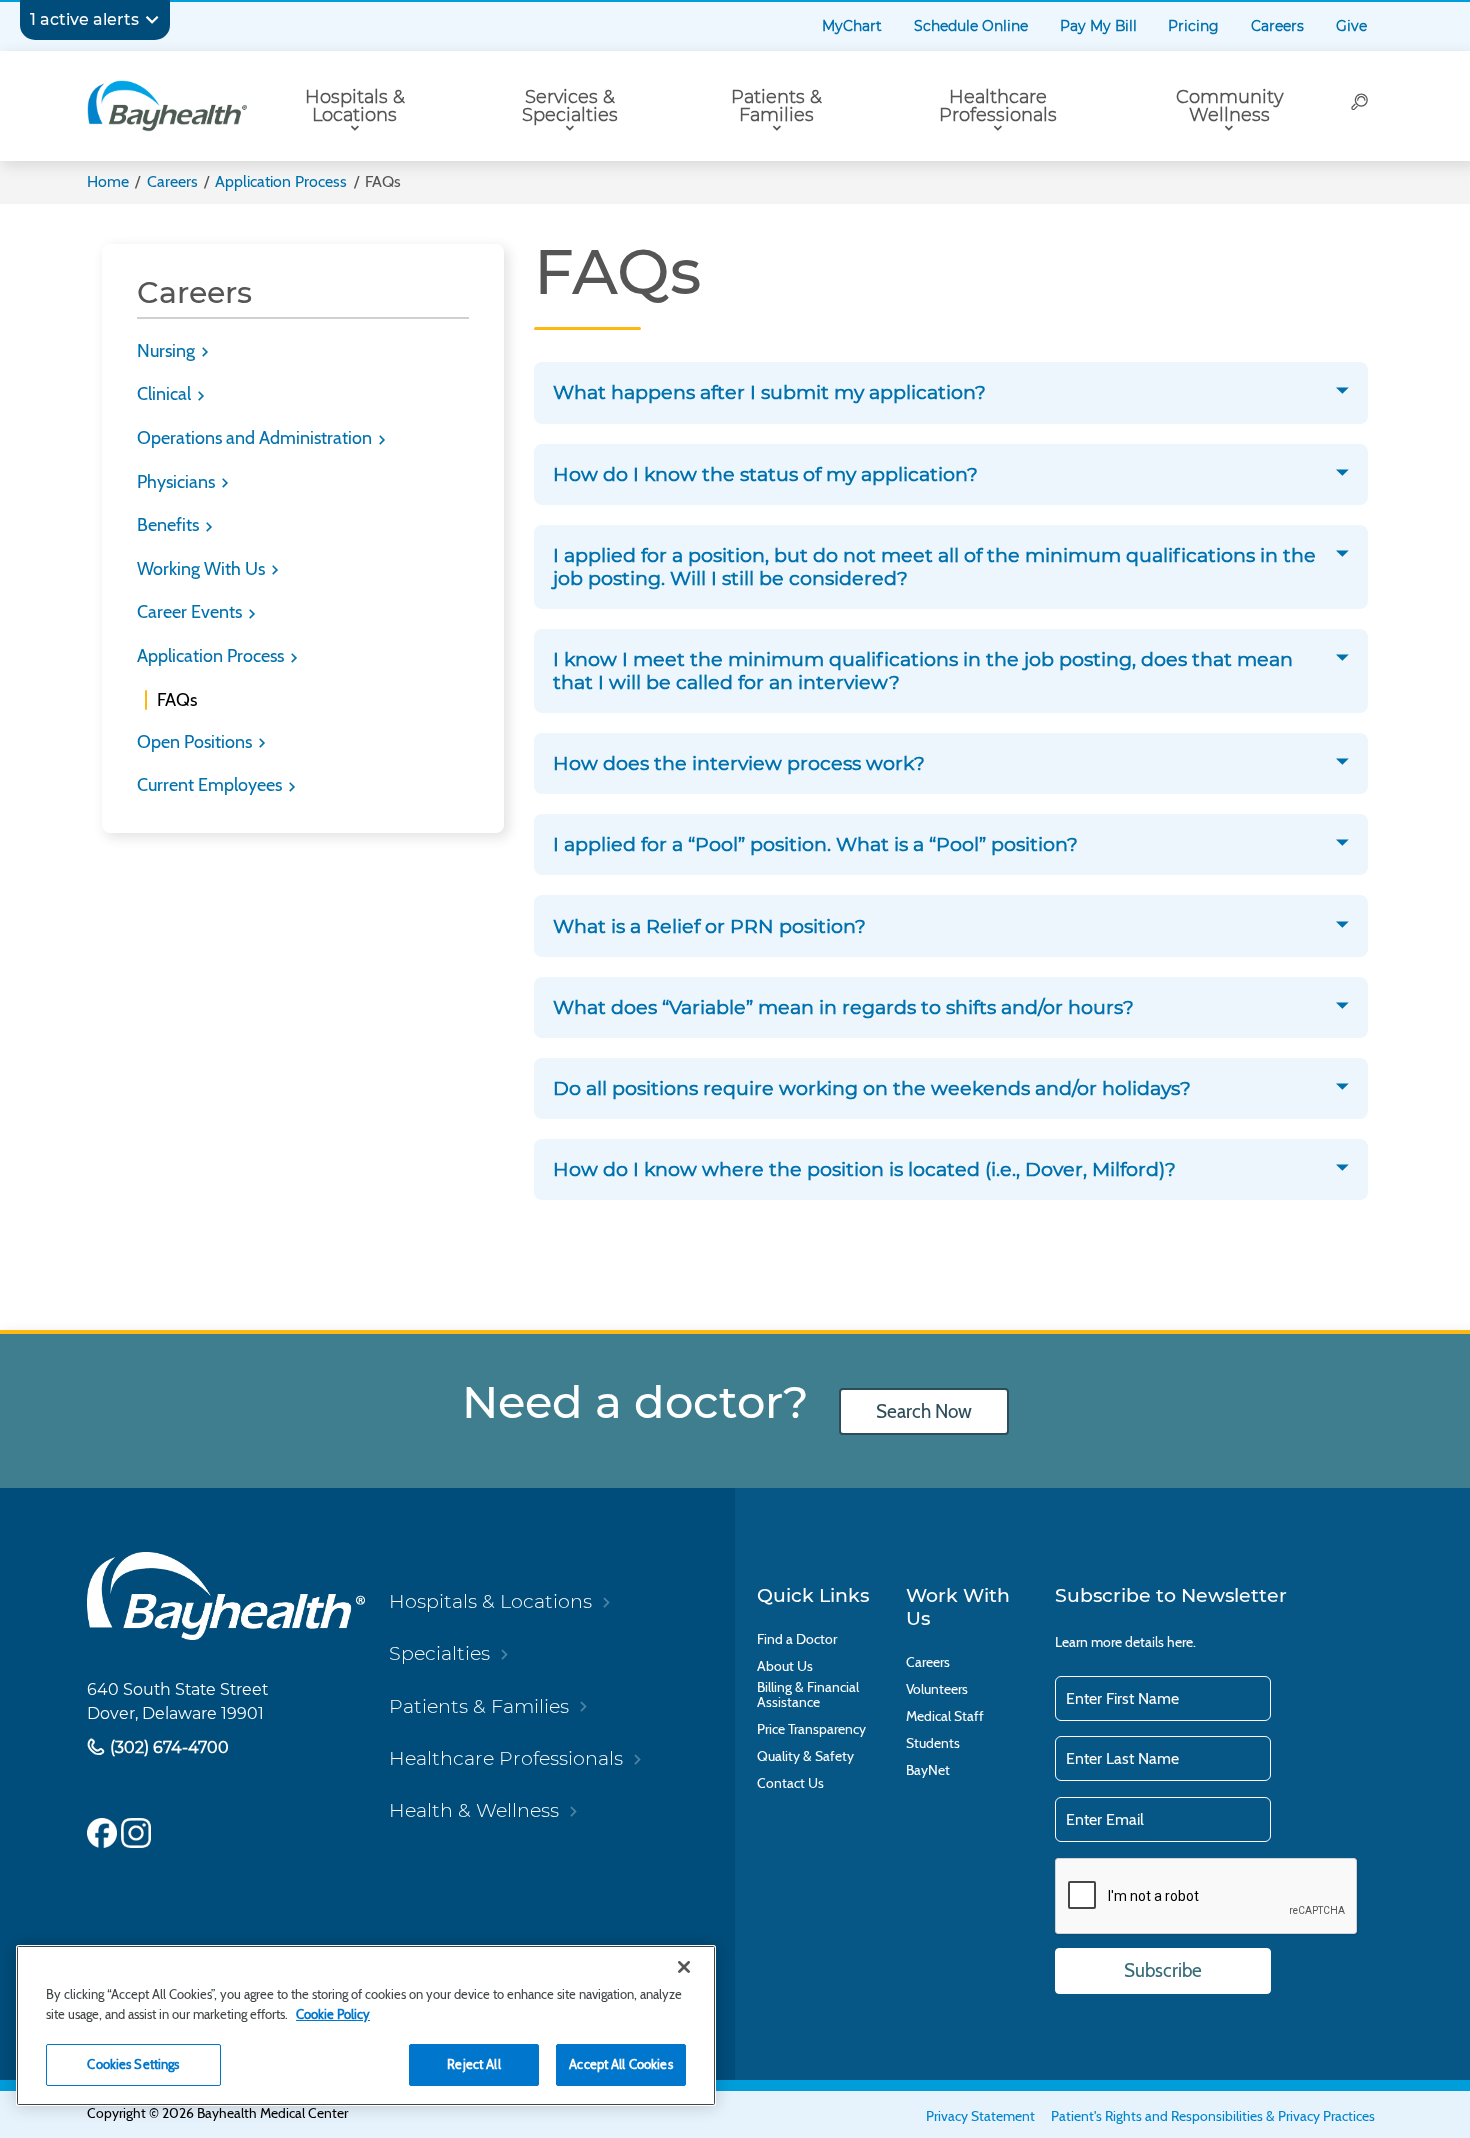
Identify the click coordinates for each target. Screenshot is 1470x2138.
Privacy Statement (980, 2116)
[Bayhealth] (167, 106)
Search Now (924, 1411)
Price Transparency (811, 1729)
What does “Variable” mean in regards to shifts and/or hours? (843, 1007)
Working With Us (203, 569)
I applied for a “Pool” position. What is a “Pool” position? (815, 844)
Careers (1277, 26)
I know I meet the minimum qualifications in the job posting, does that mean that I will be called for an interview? (923, 671)
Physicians (178, 482)
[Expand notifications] (152, 20)
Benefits (170, 525)
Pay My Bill (1098, 26)
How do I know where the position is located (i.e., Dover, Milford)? (864, 1169)
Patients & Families (776, 105)
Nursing (168, 351)
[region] (366, 2025)
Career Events (191, 612)
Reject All (473, 2064)
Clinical (166, 394)
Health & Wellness (474, 1810)
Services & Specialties (570, 105)
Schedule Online (971, 26)
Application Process (281, 181)
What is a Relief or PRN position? (709, 926)
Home (108, 181)
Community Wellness (1229, 105)
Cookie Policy (333, 2014)
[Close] (684, 1967)
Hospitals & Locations (355, 105)
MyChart (852, 26)
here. (1181, 1642)
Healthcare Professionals (998, 105)
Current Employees (211, 785)
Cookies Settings (133, 2064)
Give (1351, 26)
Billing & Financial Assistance (808, 1695)
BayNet (928, 1770)
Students (933, 1743)
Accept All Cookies (620, 2064)
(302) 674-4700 (167, 1746)
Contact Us (790, 1783)
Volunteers (937, 1689)
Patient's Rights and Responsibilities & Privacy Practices (1213, 2116)
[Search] (1360, 106)
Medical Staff (945, 1716)
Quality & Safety (805, 1756)
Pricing (1193, 26)
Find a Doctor (797, 1639)
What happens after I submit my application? (769, 392)
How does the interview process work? (739, 763)
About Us (785, 1666)
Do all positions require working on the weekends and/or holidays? (872, 1088)
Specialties (439, 1653)
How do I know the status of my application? (765, 474)
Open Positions (196, 742)
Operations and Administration (256, 438)
